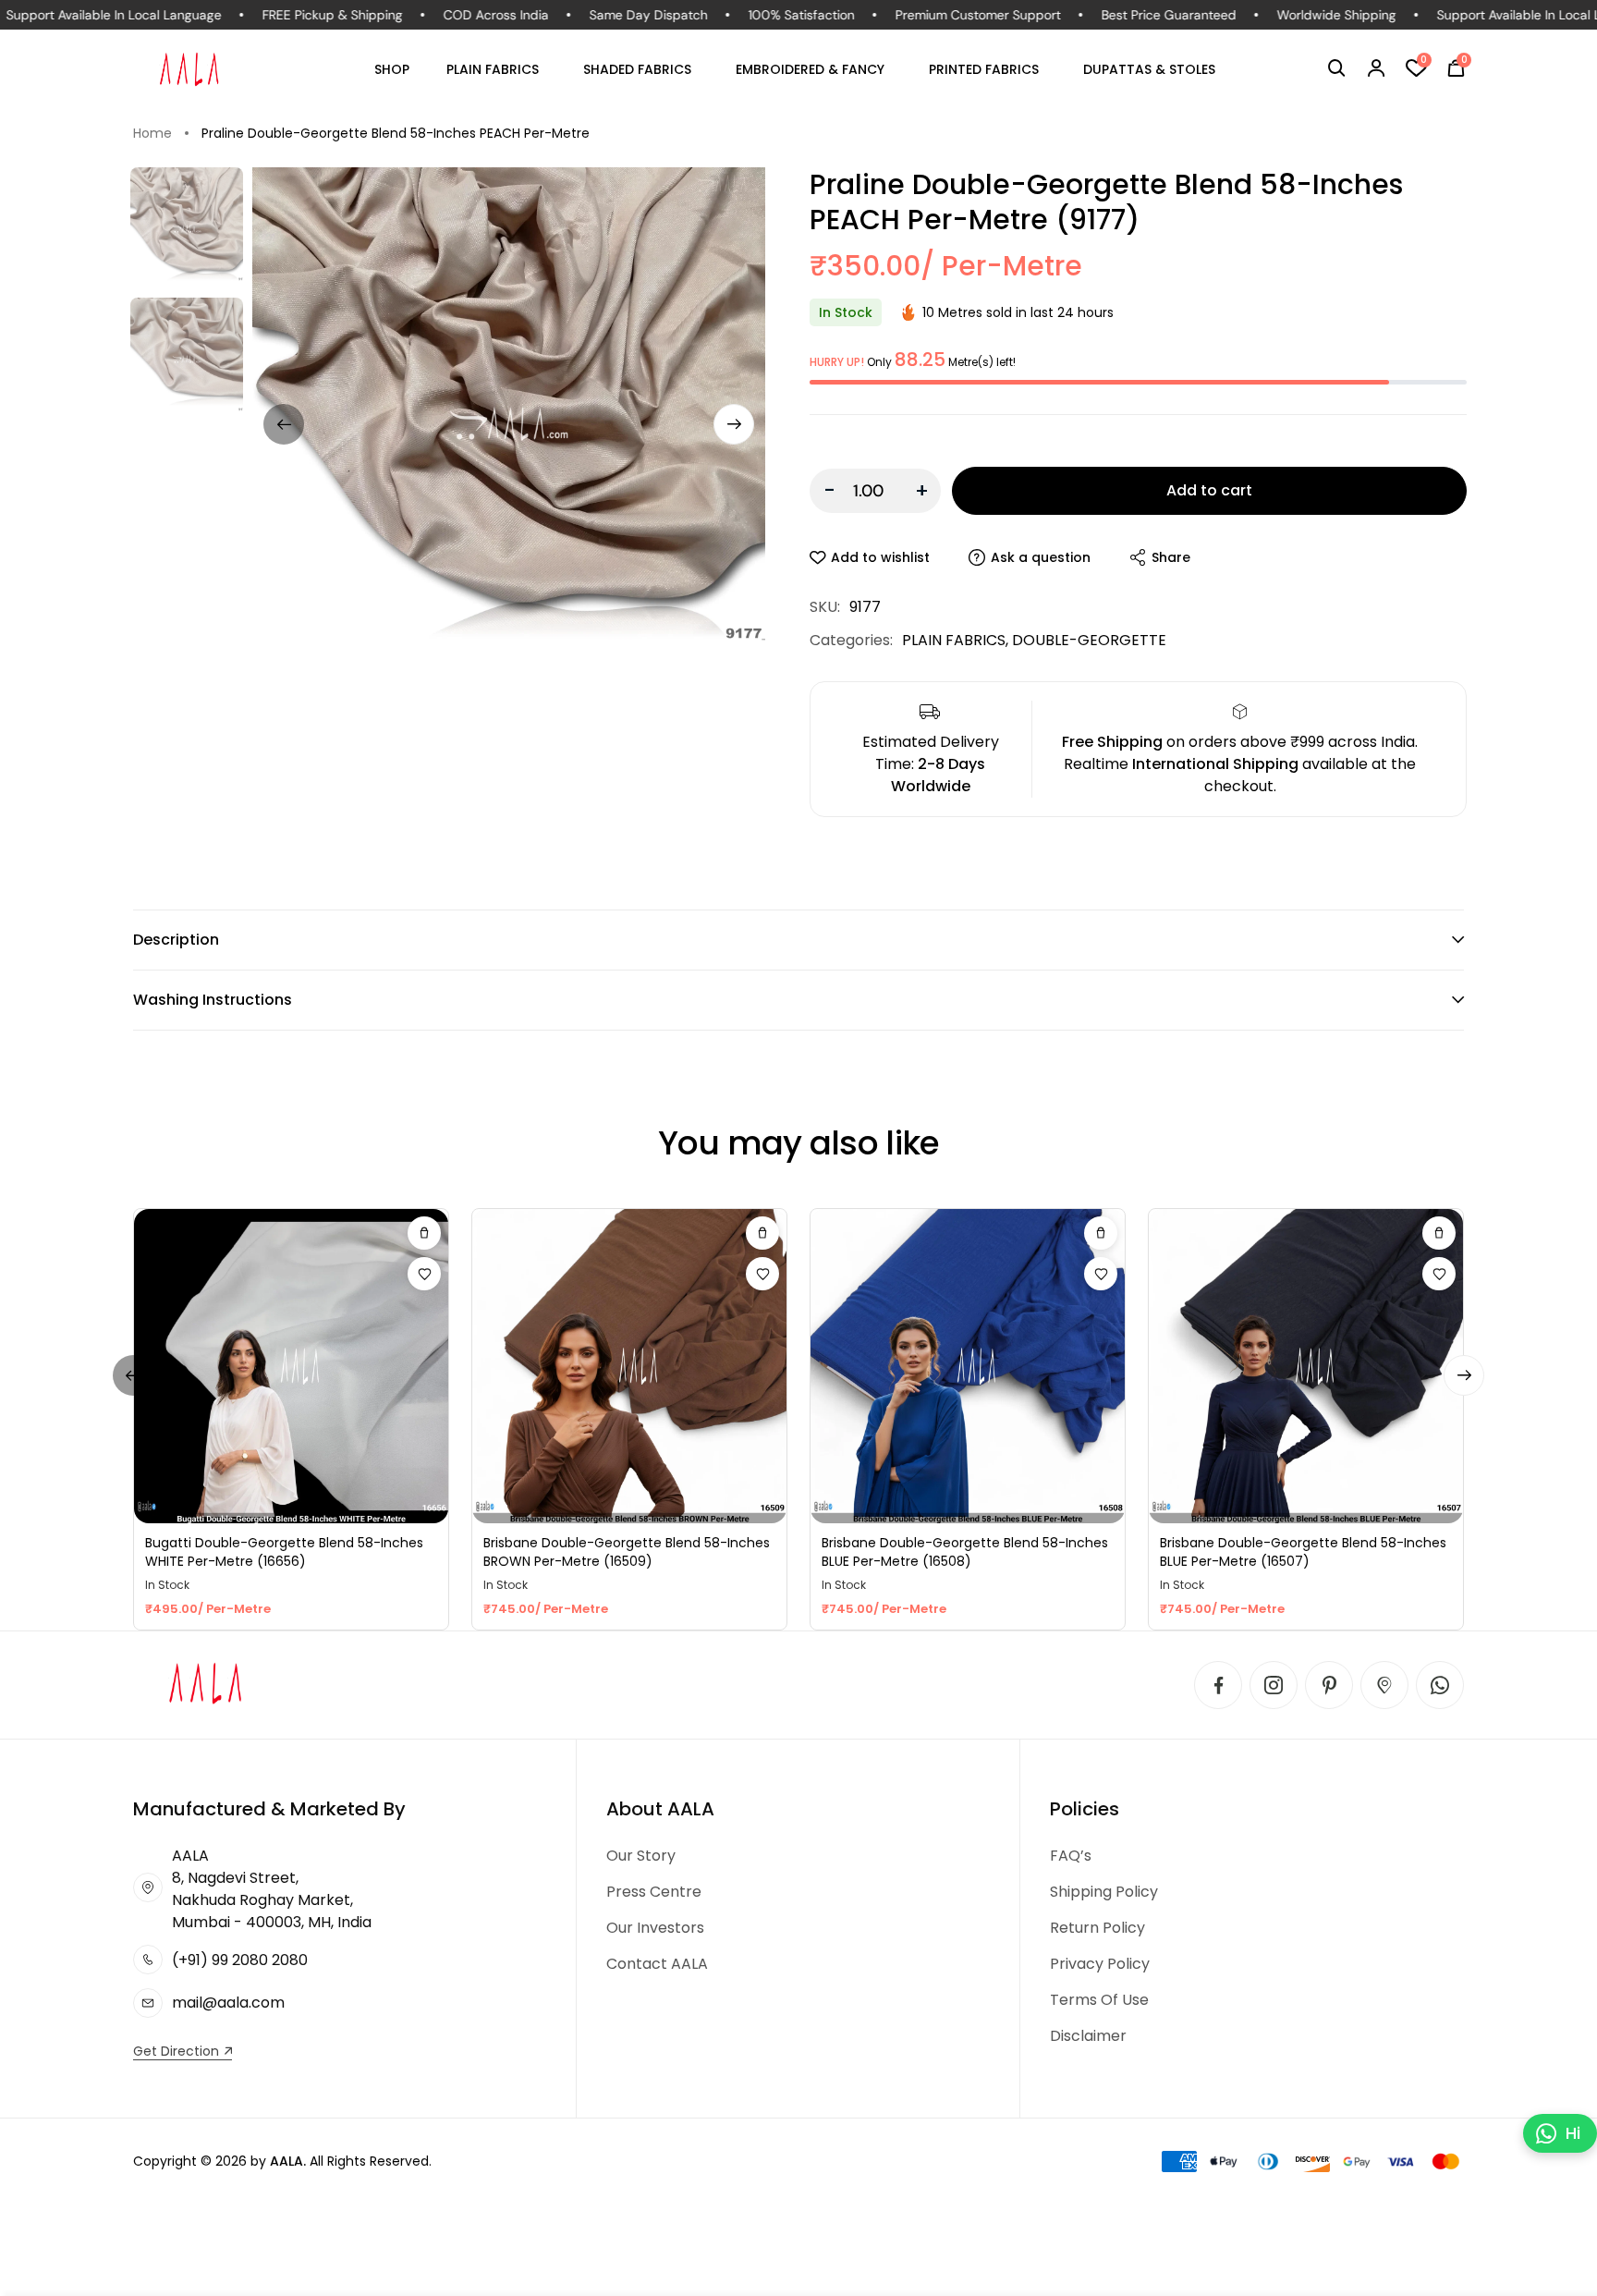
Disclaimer (1088, 2036)
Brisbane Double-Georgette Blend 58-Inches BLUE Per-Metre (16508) (965, 1552)
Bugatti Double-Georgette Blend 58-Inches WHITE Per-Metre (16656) (284, 1552)
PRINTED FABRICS (984, 69)
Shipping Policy (1104, 1892)
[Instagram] (1274, 1685)
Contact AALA (657, 1964)
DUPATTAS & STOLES (1149, 69)
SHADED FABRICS (637, 69)
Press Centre (654, 1892)
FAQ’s (1071, 1856)
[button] (1337, 68)
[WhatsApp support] (1440, 1685)
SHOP (392, 69)
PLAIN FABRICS (493, 69)
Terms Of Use (1099, 2000)
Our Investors (655, 1928)
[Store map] (1384, 1685)
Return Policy (1097, 1928)
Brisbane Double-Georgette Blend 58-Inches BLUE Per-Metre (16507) (1303, 1552)
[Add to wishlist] (424, 1274)
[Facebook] (1218, 1685)
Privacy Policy (1100, 1964)
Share (1171, 557)
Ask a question (1041, 557)
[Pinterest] (1329, 1685)
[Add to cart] (424, 1233)
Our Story (641, 1856)
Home (152, 133)
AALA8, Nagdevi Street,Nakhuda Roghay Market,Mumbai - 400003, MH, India (272, 1889)
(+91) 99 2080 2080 (240, 1960)
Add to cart (1209, 490)
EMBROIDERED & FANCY (810, 69)
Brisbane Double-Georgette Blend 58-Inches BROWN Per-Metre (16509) (627, 1552)
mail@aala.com (228, 2003)
